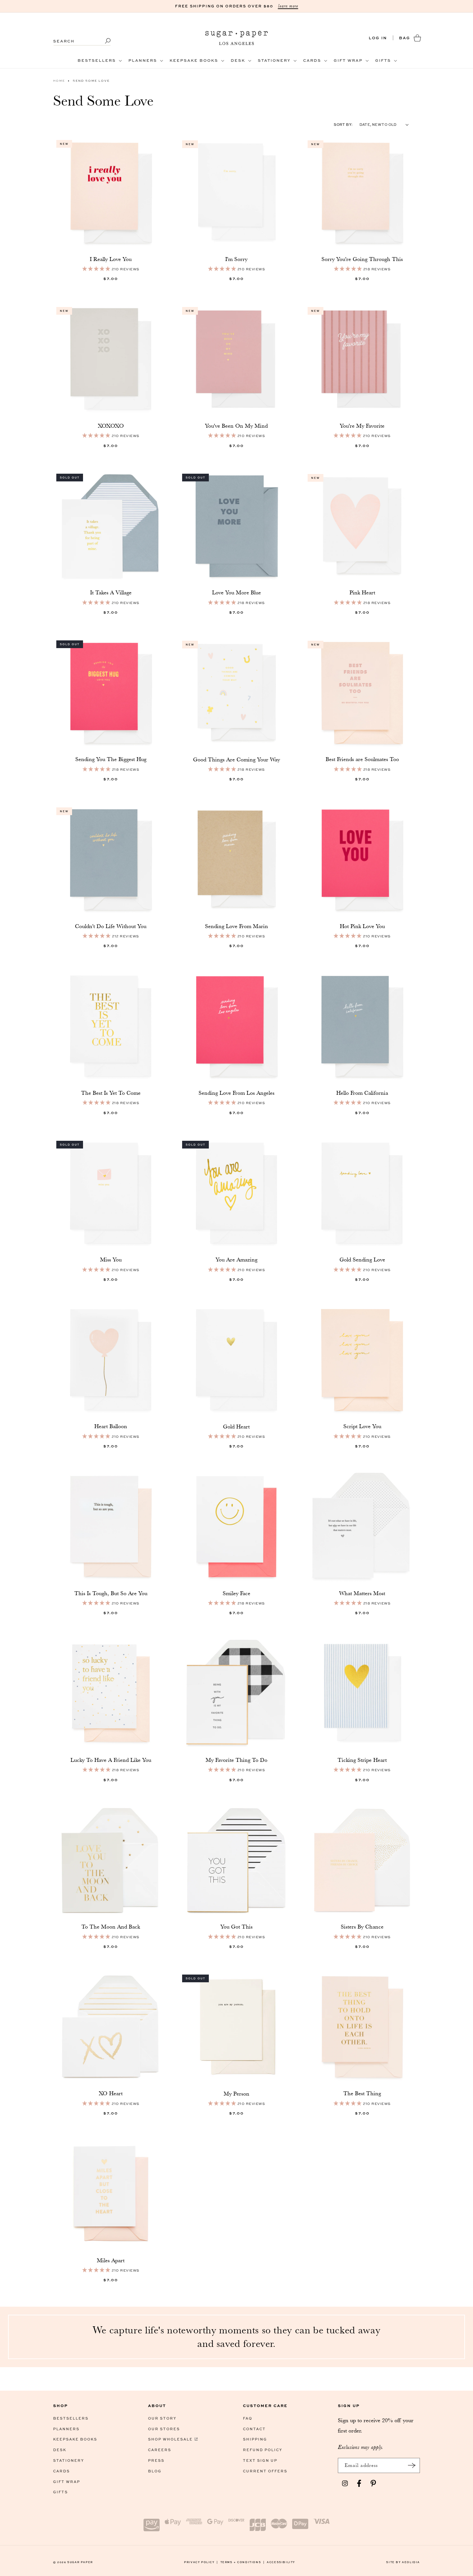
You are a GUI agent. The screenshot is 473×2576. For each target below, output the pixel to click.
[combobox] (82, 38)
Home (59, 81)
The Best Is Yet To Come (111, 1093)
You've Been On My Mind (236, 426)
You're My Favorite (362, 426)
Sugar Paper (80, 2562)
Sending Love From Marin (236, 926)
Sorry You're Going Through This (362, 259)
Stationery (69, 2460)
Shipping (255, 2439)
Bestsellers (71, 2418)
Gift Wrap (67, 2482)
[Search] (104, 41)
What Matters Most (362, 1593)
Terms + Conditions (243, 2562)
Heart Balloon (111, 1426)
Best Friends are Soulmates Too (362, 759)
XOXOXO (111, 426)
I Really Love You (111, 259)
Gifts (60, 2492)
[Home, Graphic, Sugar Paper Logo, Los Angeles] (237, 38)
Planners (66, 2429)
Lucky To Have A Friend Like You (111, 1760)
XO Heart (111, 2093)
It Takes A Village (111, 592)
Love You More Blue (236, 592)
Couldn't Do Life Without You (111, 926)
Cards (61, 2471)
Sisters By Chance (362, 1927)
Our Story (162, 2418)
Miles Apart (111, 2260)
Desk (60, 2450)
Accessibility (281, 2562)
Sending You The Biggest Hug (111, 759)
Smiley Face (236, 1593)
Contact (254, 2429)
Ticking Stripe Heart (362, 1760)
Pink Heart (362, 592)
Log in (378, 38)
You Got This (236, 1927)
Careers (160, 2450)
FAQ (248, 2418)
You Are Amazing (236, 1260)
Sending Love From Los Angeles (236, 1093)
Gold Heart (236, 1427)
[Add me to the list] (412, 2465)
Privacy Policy (201, 2562)
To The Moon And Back (111, 1927)
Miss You (111, 1260)
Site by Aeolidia (403, 2562)
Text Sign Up (260, 2460)
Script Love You (362, 1426)
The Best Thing (362, 2093)
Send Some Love (91, 81)
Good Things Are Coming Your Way (236, 759)
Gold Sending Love (362, 1260)
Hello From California (362, 1093)
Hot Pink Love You (362, 926)
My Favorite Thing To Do (236, 1760)
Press (156, 2460)
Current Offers (265, 2471)
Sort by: (343, 124)
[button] (99, 60)
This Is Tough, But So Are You (111, 1593)
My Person (236, 2094)
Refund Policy (263, 2450)
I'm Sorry (236, 259)
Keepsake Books (75, 2439)
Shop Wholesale (170, 2439)
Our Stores (164, 2429)
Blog (155, 2471)
